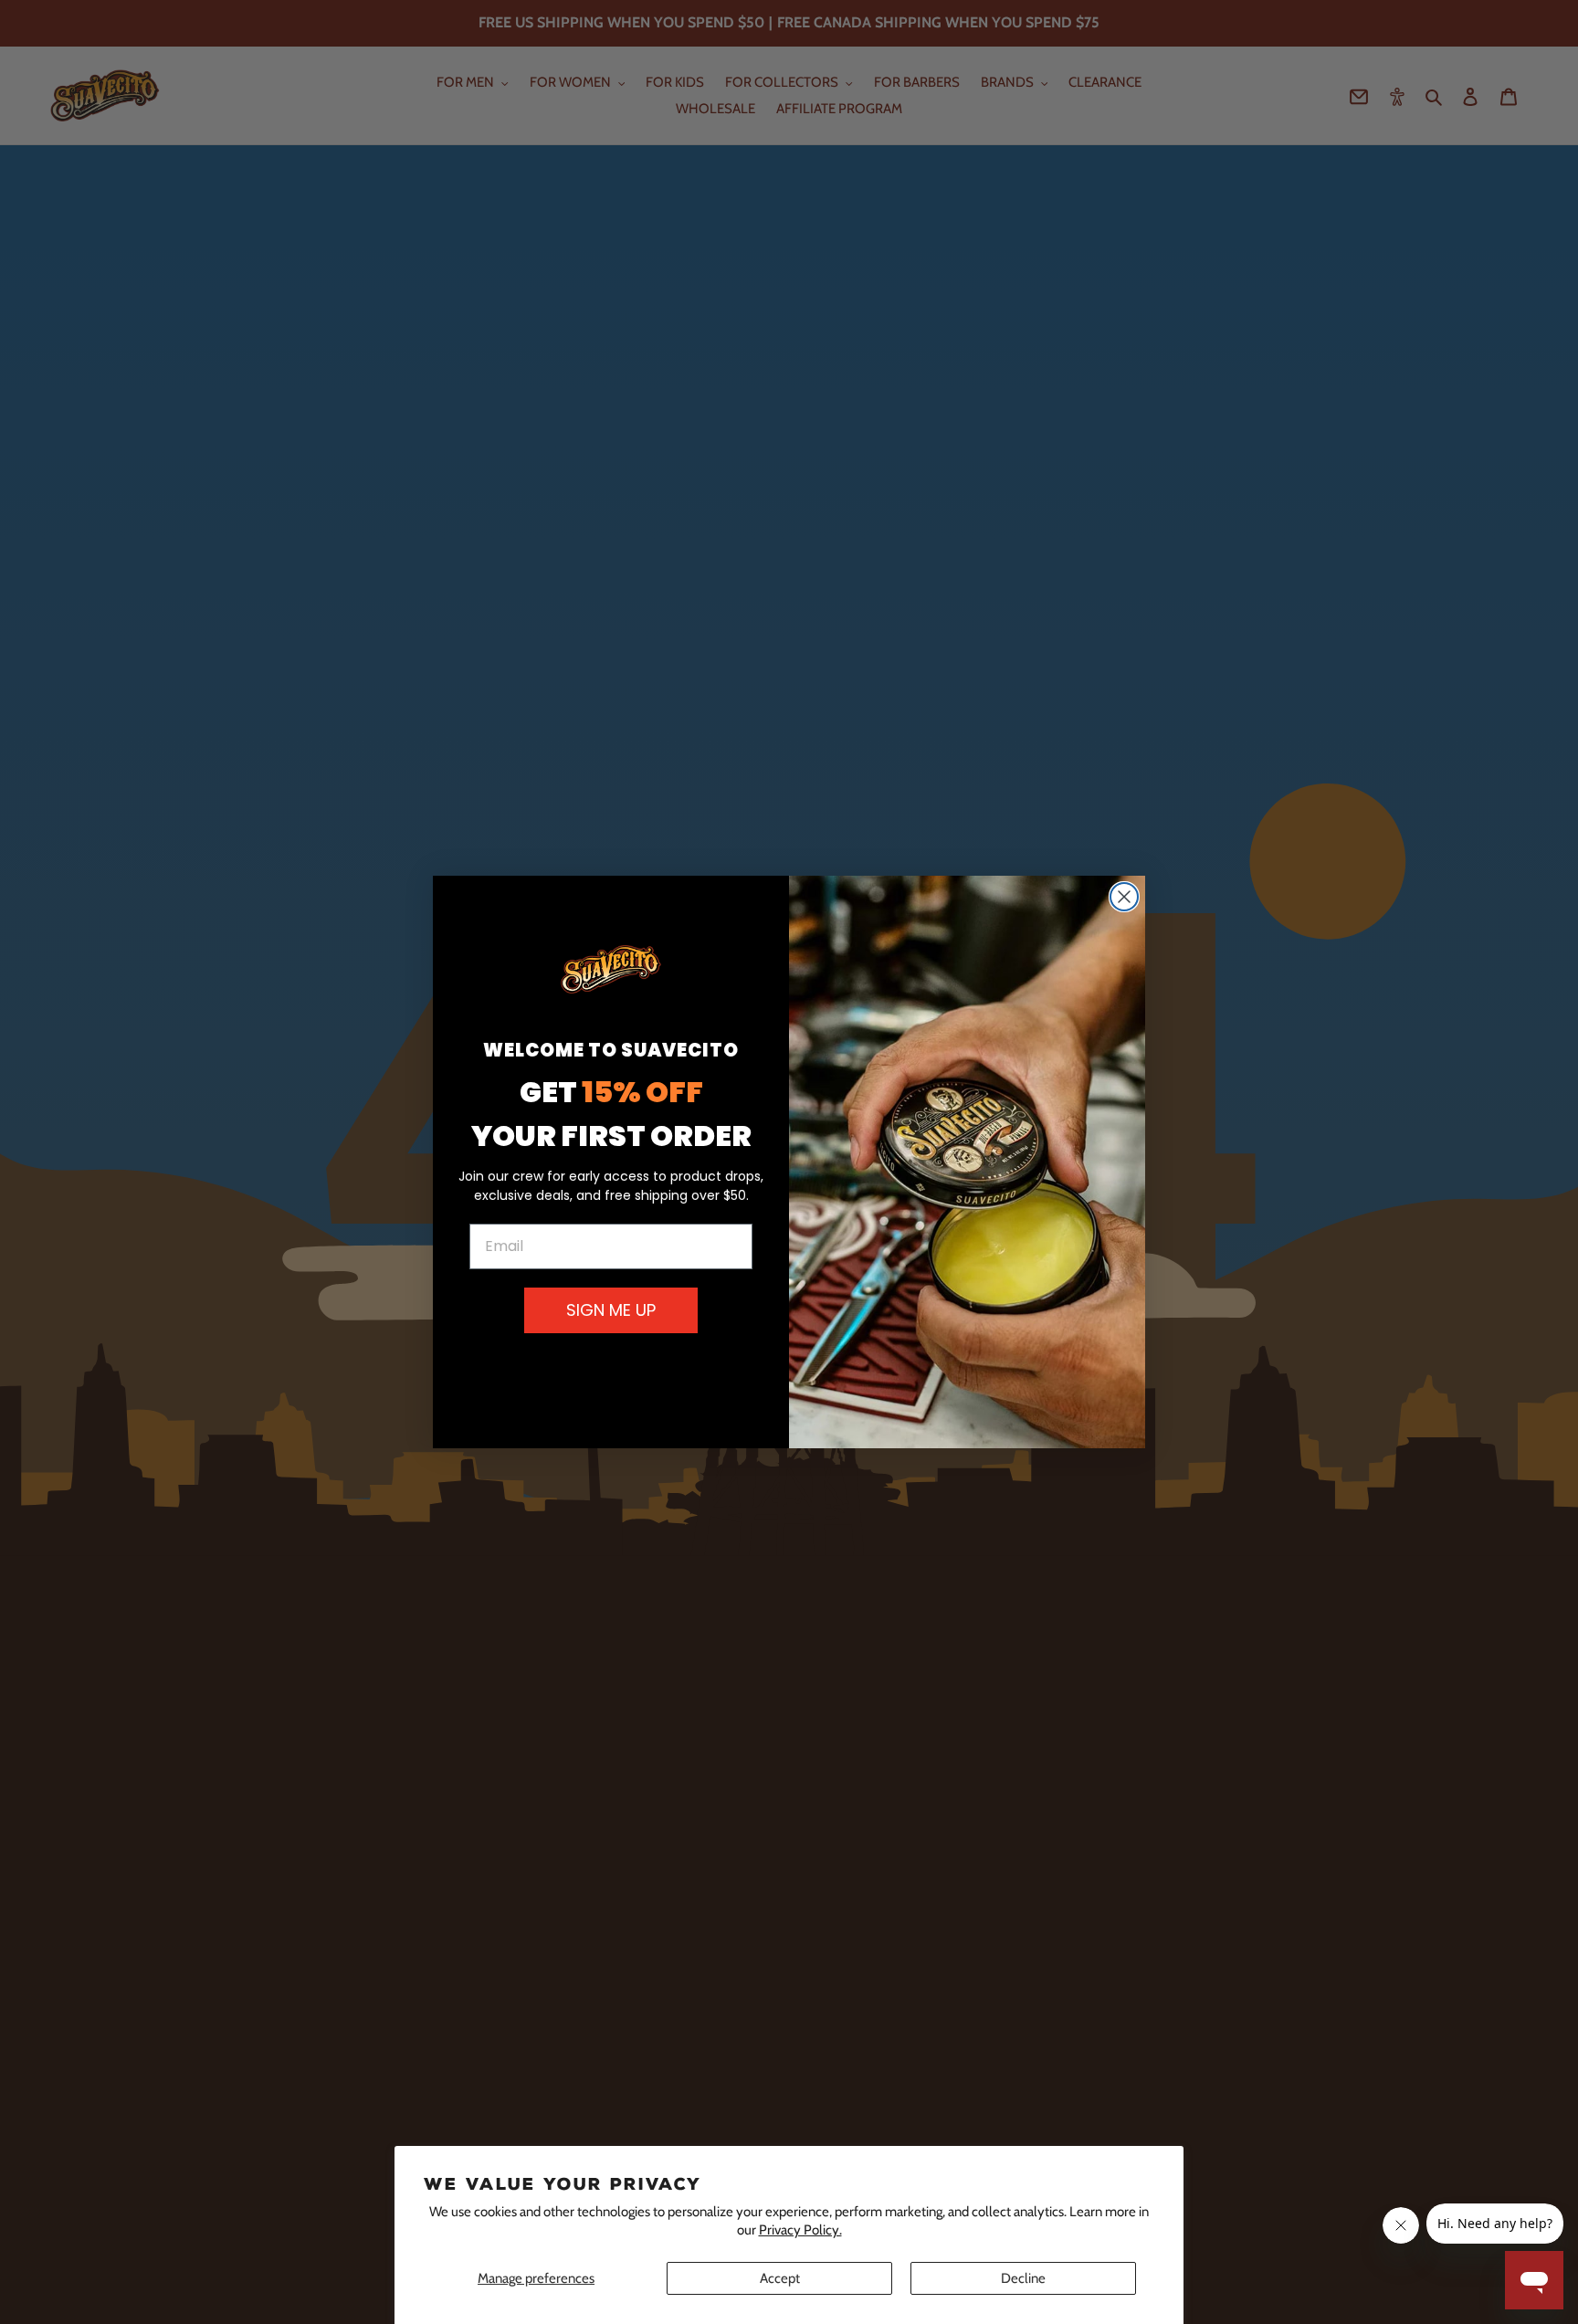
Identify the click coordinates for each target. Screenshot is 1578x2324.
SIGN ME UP (611, 1310)
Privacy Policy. (800, 2230)
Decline (1023, 2278)
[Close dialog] (1124, 897)
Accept (780, 2278)
